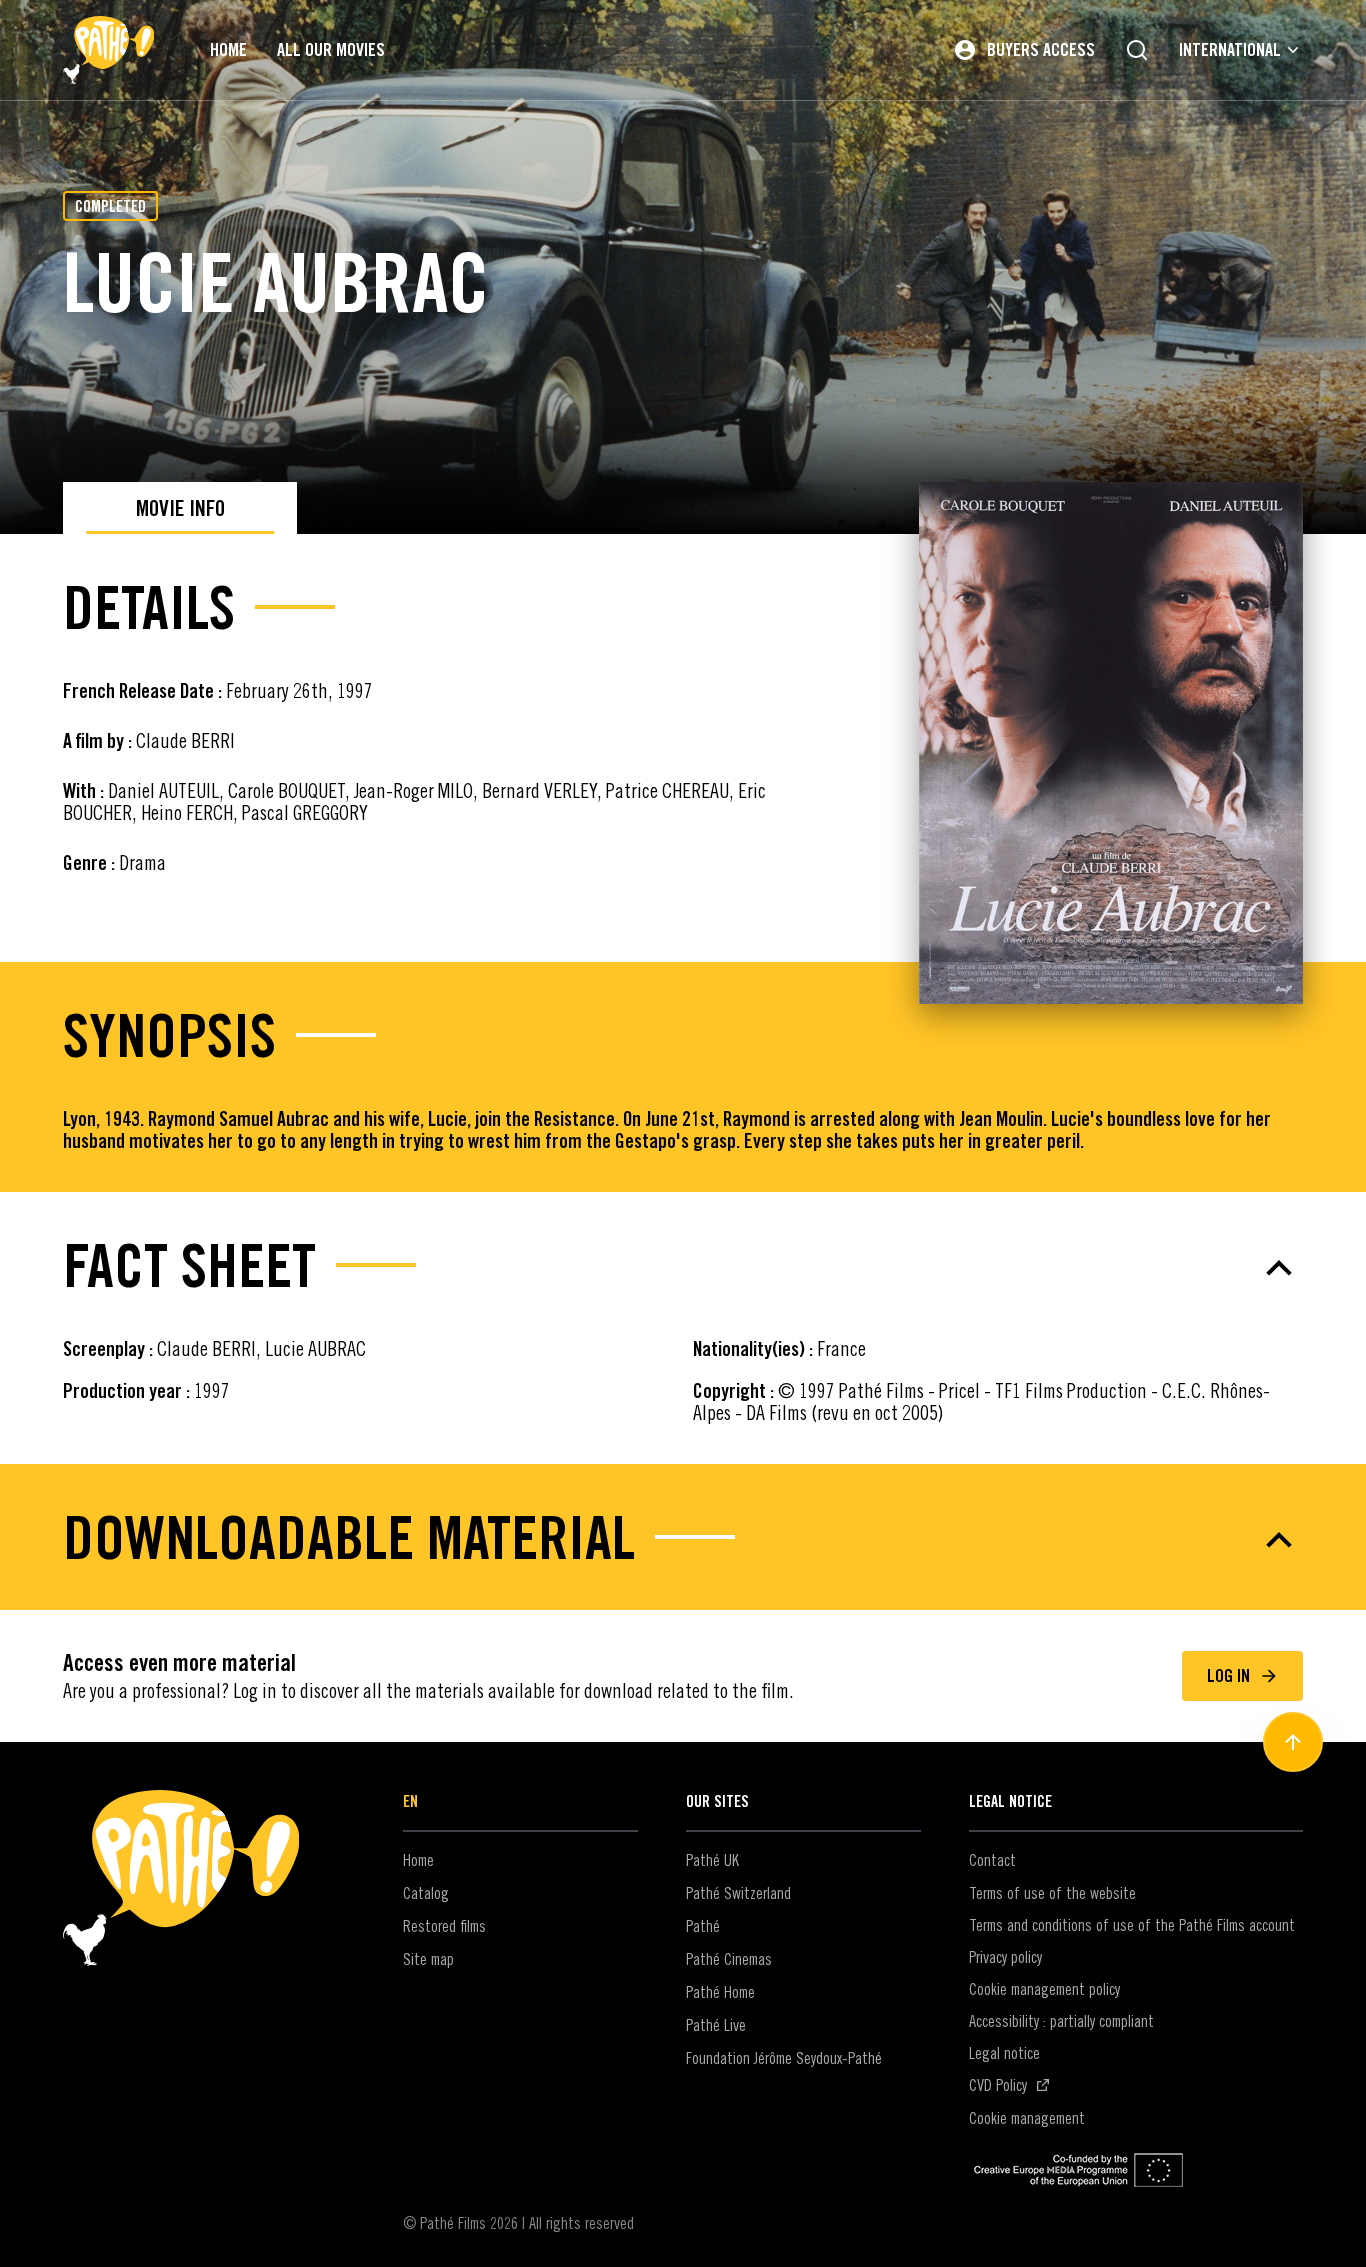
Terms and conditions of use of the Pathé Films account (1132, 1925)
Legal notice (1004, 2053)
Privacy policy (1005, 1957)
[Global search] (1137, 50)
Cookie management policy (1044, 1989)
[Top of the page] (1293, 1742)
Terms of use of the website (1052, 1893)
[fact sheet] (683, 1268)
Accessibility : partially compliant (1061, 2021)
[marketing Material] (683, 1540)
